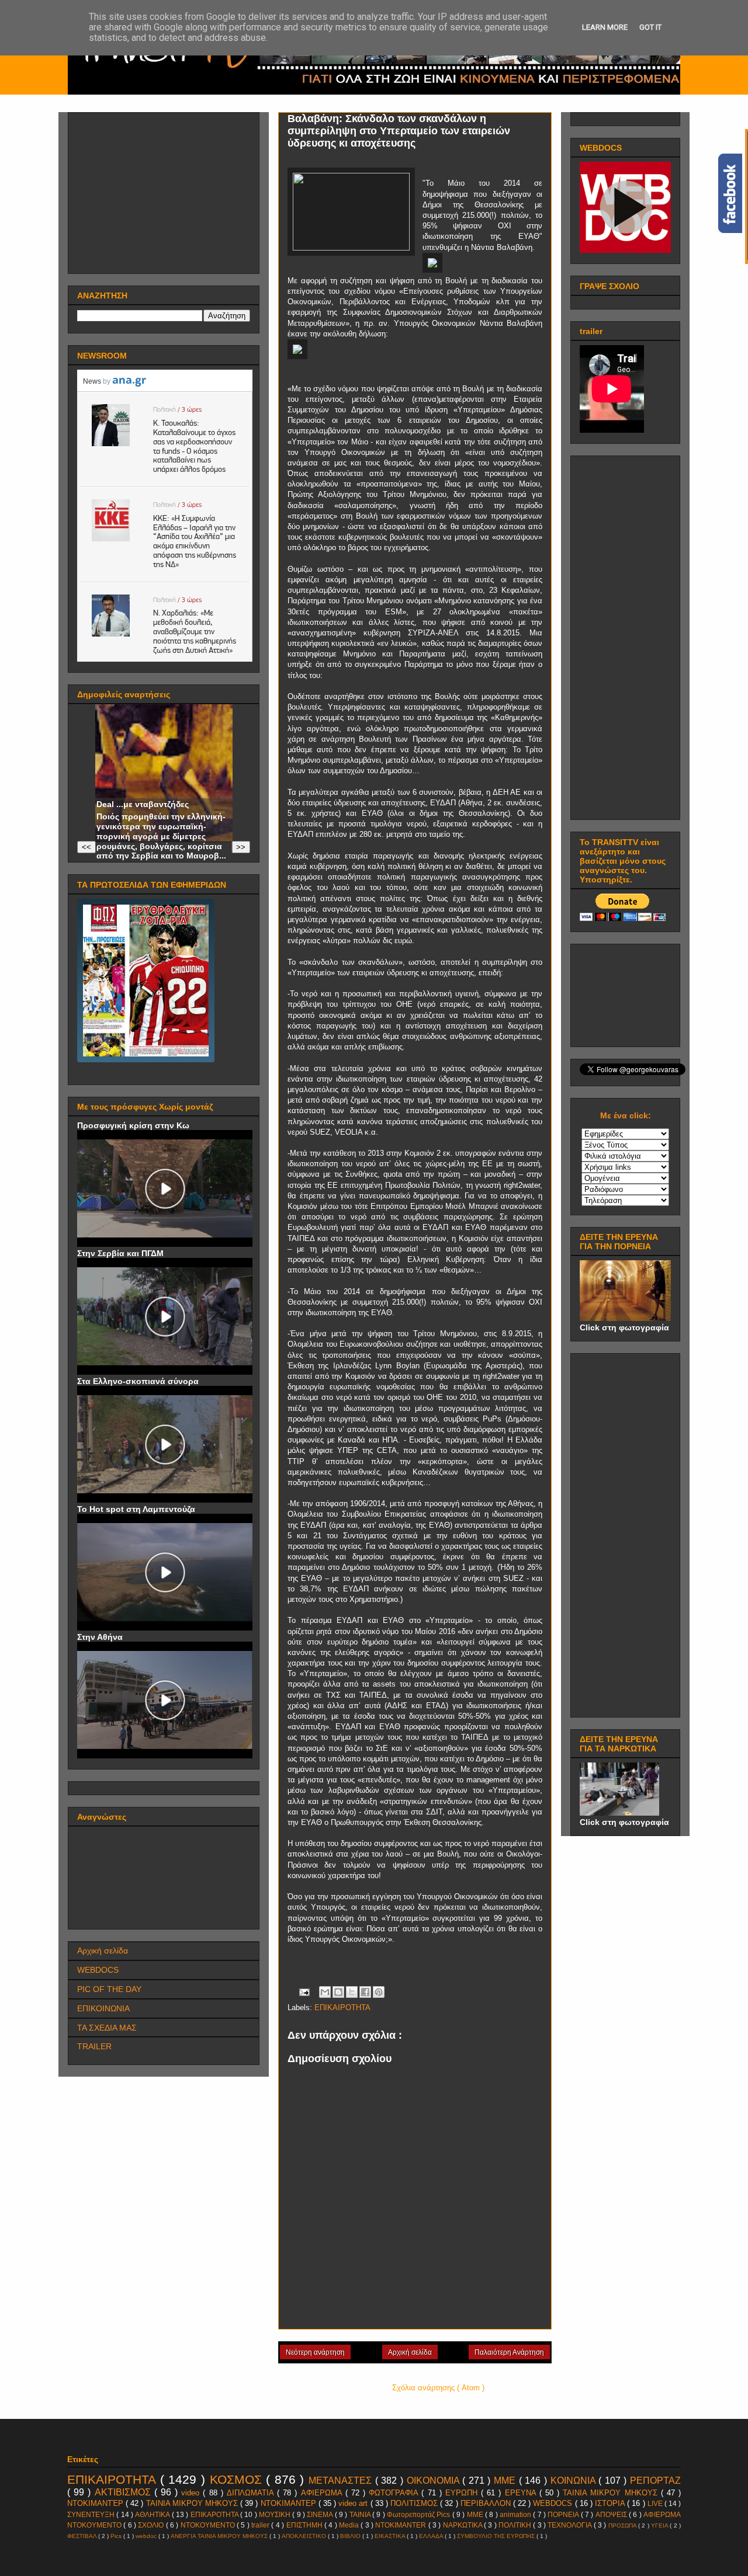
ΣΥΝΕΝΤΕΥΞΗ (92, 2514)
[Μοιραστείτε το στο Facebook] (365, 1992)
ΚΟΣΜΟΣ (238, 2479)
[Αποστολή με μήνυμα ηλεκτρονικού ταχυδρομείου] (325, 1992)
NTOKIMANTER (401, 2525)
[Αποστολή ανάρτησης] (304, 1992)
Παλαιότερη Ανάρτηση (509, 2352)
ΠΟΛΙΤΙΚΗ (516, 2525)
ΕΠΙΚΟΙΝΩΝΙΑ (103, 2008)
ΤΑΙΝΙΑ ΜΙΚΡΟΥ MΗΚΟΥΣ (612, 2493)
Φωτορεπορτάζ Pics (420, 2514)
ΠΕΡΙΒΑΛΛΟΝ (487, 2503)
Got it (650, 27)
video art (354, 2503)
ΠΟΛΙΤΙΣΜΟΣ (415, 2503)
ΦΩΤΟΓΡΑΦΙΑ (395, 2493)
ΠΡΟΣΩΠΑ (623, 2525)
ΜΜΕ (506, 2481)
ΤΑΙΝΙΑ (361, 2514)
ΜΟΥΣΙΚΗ (276, 2514)
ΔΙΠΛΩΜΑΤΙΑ (252, 2493)
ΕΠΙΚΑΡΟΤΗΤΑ (215, 2514)
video (192, 2493)
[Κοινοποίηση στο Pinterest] (379, 1992)
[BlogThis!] (338, 1992)
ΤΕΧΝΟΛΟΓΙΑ (570, 2525)
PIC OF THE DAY (109, 1989)
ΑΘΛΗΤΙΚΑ (153, 2514)
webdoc (147, 2536)
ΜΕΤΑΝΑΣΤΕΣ (342, 2481)
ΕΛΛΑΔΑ (432, 2536)
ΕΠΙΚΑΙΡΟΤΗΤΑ (342, 2007)
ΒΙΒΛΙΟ (351, 2536)
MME (476, 2514)
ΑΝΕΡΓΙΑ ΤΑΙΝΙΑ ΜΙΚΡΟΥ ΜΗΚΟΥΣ (220, 2536)
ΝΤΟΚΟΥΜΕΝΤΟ (209, 2525)
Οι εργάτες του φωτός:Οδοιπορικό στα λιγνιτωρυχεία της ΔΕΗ (143, 785)
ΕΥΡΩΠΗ (463, 2493)
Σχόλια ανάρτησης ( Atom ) (438, 2388)
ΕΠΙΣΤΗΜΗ (305, 2525)
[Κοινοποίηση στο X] (352, 1992)
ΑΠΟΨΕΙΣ (612, 2514)
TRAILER (94, 2046)
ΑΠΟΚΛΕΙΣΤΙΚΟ (305, 2536)
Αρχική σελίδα (410, 2352)
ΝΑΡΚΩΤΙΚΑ (463, 2525)
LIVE (656, 2503)
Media (350, 2525)
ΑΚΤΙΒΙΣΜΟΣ (124, 2492)
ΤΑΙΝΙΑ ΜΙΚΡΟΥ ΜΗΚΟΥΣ (193, 2503)
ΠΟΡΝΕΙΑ (564, 2514)
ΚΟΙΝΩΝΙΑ (575, 2481)
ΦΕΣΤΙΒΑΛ (83, 2536)
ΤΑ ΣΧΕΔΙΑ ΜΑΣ (107, 2028)
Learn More (605, 27)
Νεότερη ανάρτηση (315, 2352)
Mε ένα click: (626, 1115)
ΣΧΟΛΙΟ (152, 2525)
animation (516, 2514)
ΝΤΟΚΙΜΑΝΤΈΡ (96, 2503)
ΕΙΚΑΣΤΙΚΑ (391, 2536)
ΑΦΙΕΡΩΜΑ (323, 2493)
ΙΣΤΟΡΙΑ (611, 2503)
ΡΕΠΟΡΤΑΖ (655, 2481)
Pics (117, 2536)
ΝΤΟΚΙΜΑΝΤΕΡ (290, 2503)
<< (86, 847)
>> (241, 847)
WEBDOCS (98, 1970)
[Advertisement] (165, 190)
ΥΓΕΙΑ (660, 2525)
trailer (261, 2525)
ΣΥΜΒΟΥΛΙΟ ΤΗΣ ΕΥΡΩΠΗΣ (497, 2536)
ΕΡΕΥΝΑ (522, 2493)
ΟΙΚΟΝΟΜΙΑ (435, 2481)
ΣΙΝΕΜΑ (321, 2514)
